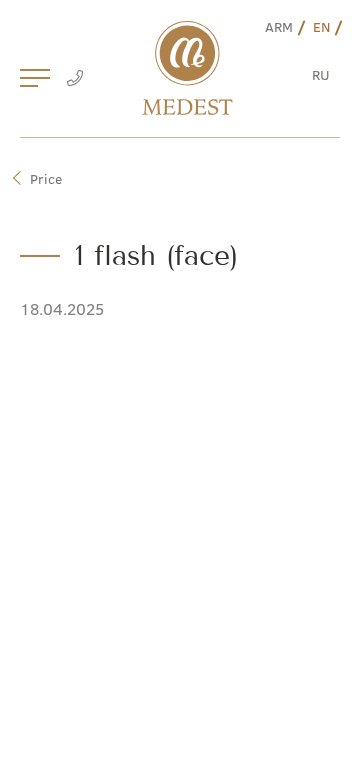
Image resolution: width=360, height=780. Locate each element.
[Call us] (74, 80)
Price (46, 178)
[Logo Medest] (187, 68)
